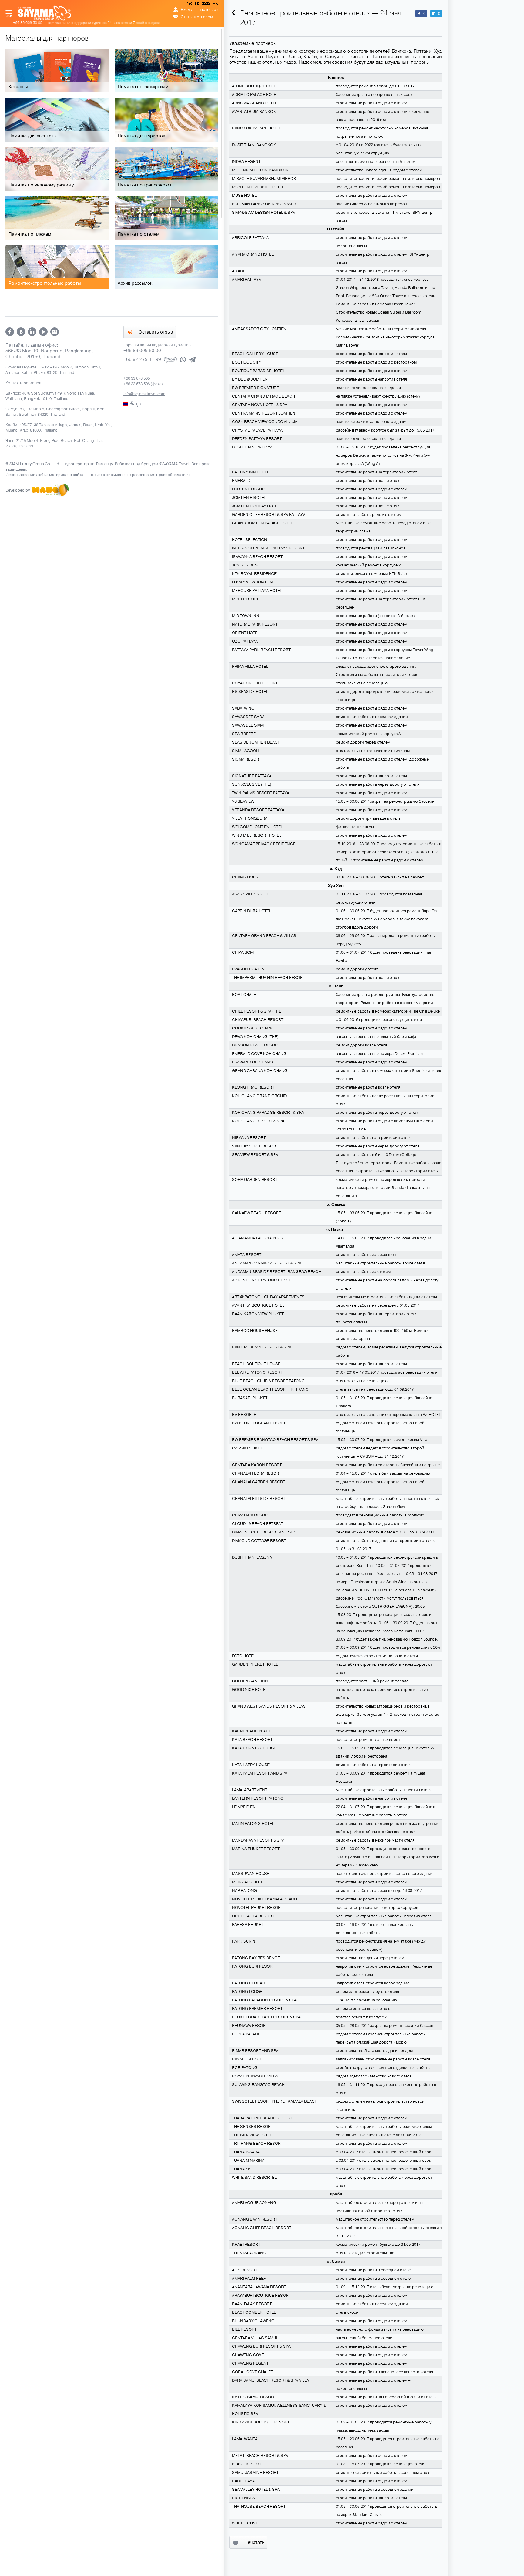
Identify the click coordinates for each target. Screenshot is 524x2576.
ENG (196, 5)
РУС (190, 5)
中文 (215, 5)
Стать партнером (197, 17)
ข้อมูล (206, 5)
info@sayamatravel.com (144, 394)
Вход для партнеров (200, 10)
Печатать (254, 2542)
